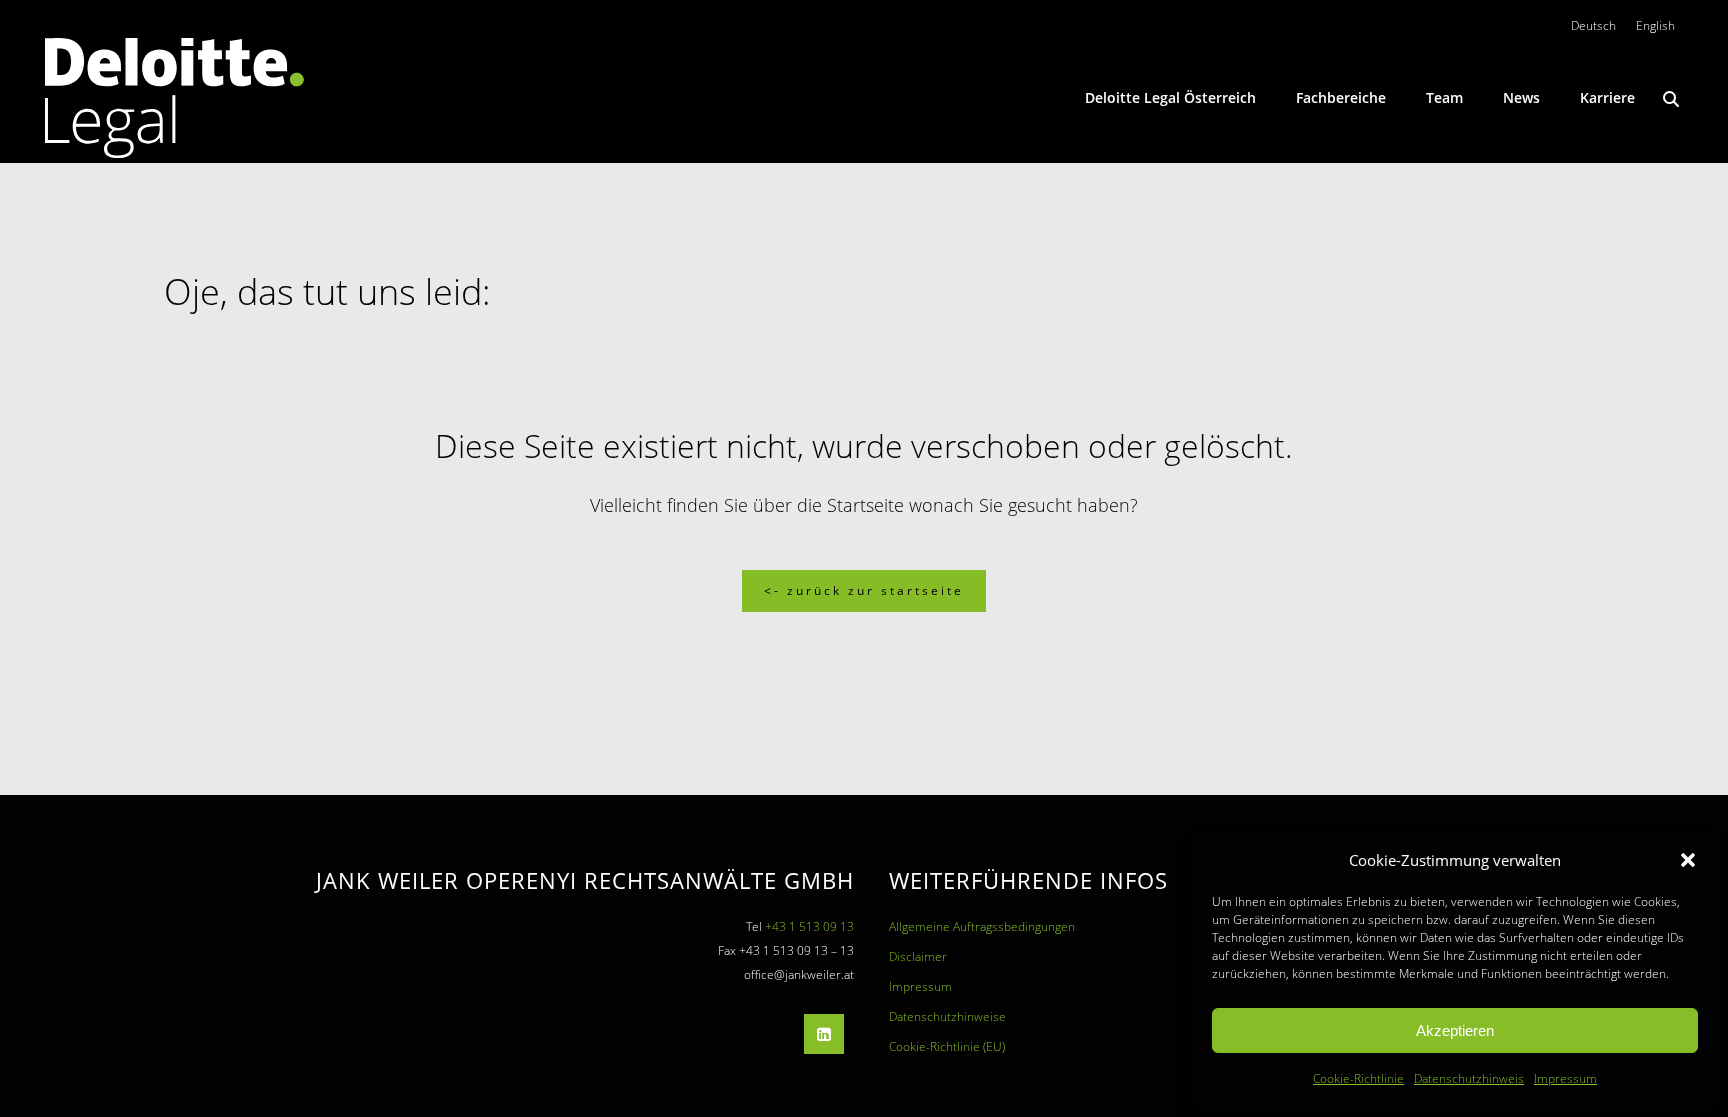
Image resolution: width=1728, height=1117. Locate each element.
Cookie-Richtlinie (1358, 1078)
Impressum (1565, 1078)
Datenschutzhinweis (1469, 1078)
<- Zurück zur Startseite (864, 590)
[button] (1688, 860)
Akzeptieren (1455, 1030)
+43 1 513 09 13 (809, 926)
